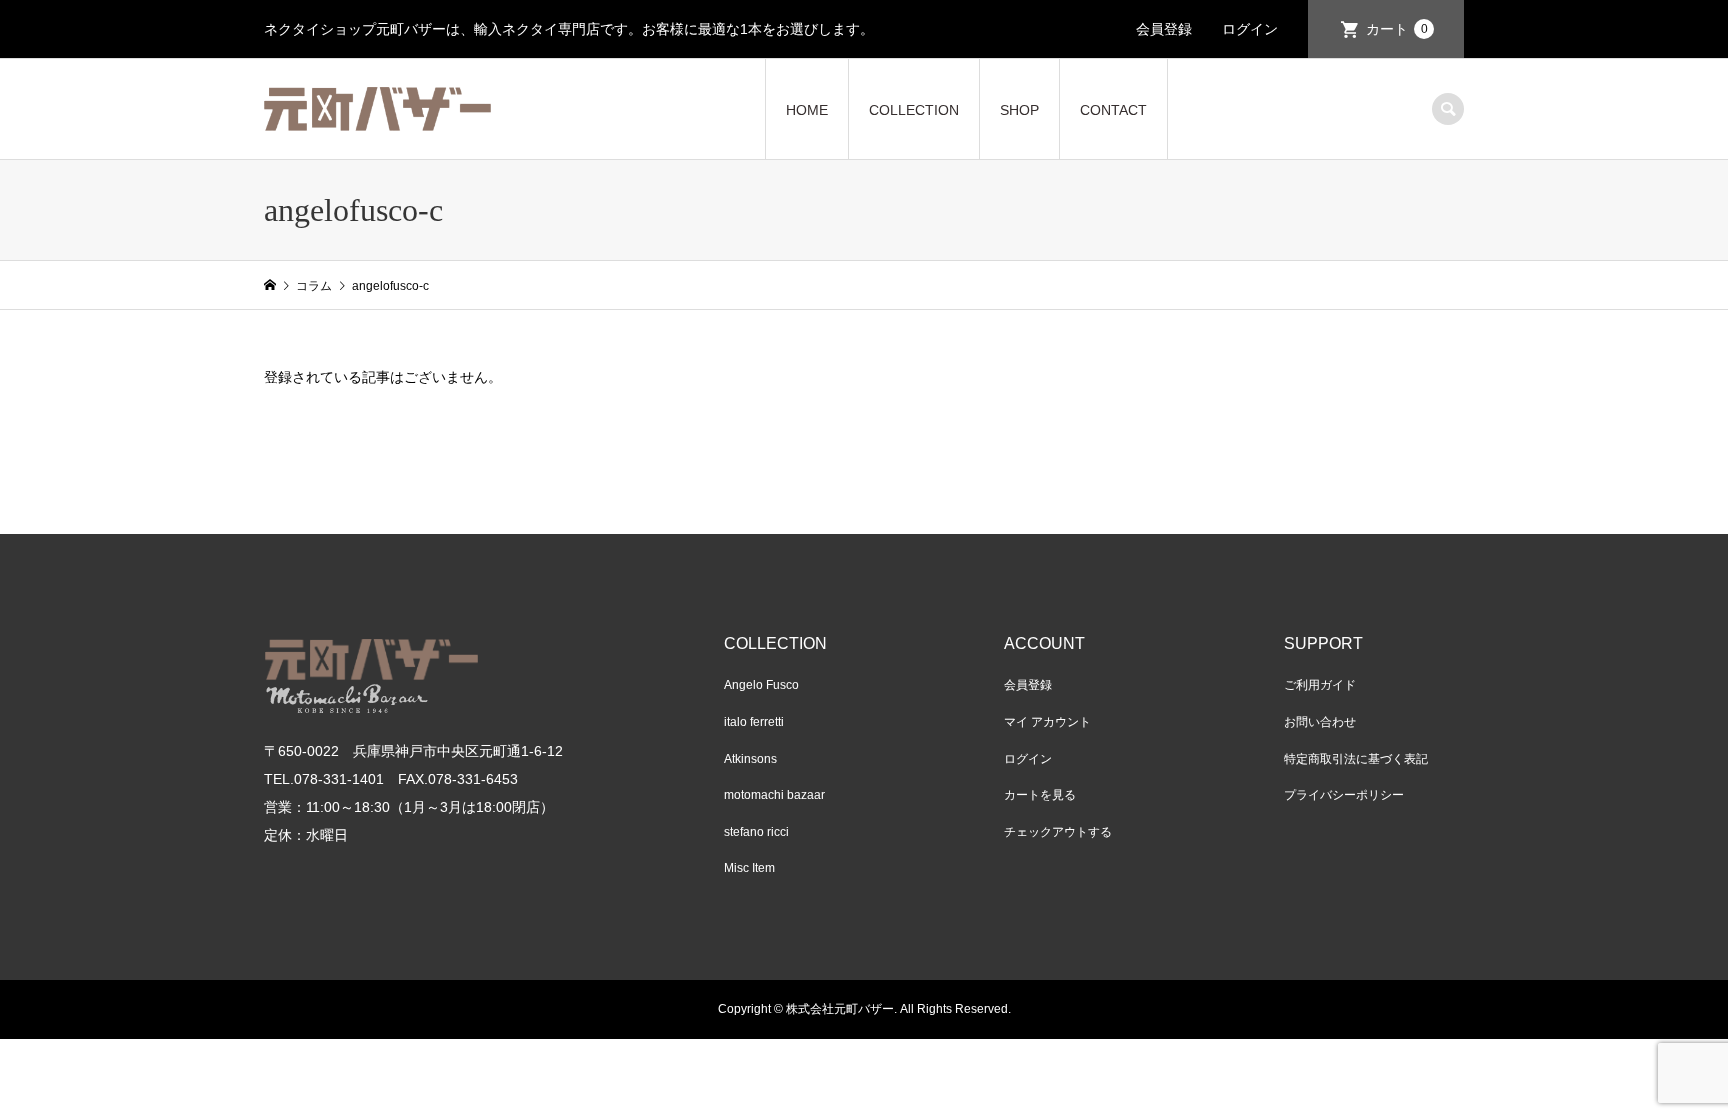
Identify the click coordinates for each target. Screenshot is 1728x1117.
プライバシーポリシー (1344, 795)
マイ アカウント (1047, 722)
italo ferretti (754, 722)
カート (1397, 29)
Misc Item (749, 868)
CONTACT (1113, 110)
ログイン (1250, 29)
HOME (807, 110)
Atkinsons (750, 759)
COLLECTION (914, 110)
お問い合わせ (1320, 722)
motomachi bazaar (774, 795)
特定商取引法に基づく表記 (1356, 759)
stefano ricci (756, 832)
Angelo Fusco (761, 685)
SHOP (1019, 110)
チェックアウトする (1058, 832)
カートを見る (1040, 795)
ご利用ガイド (1320, 685)
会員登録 (1164, 29)
